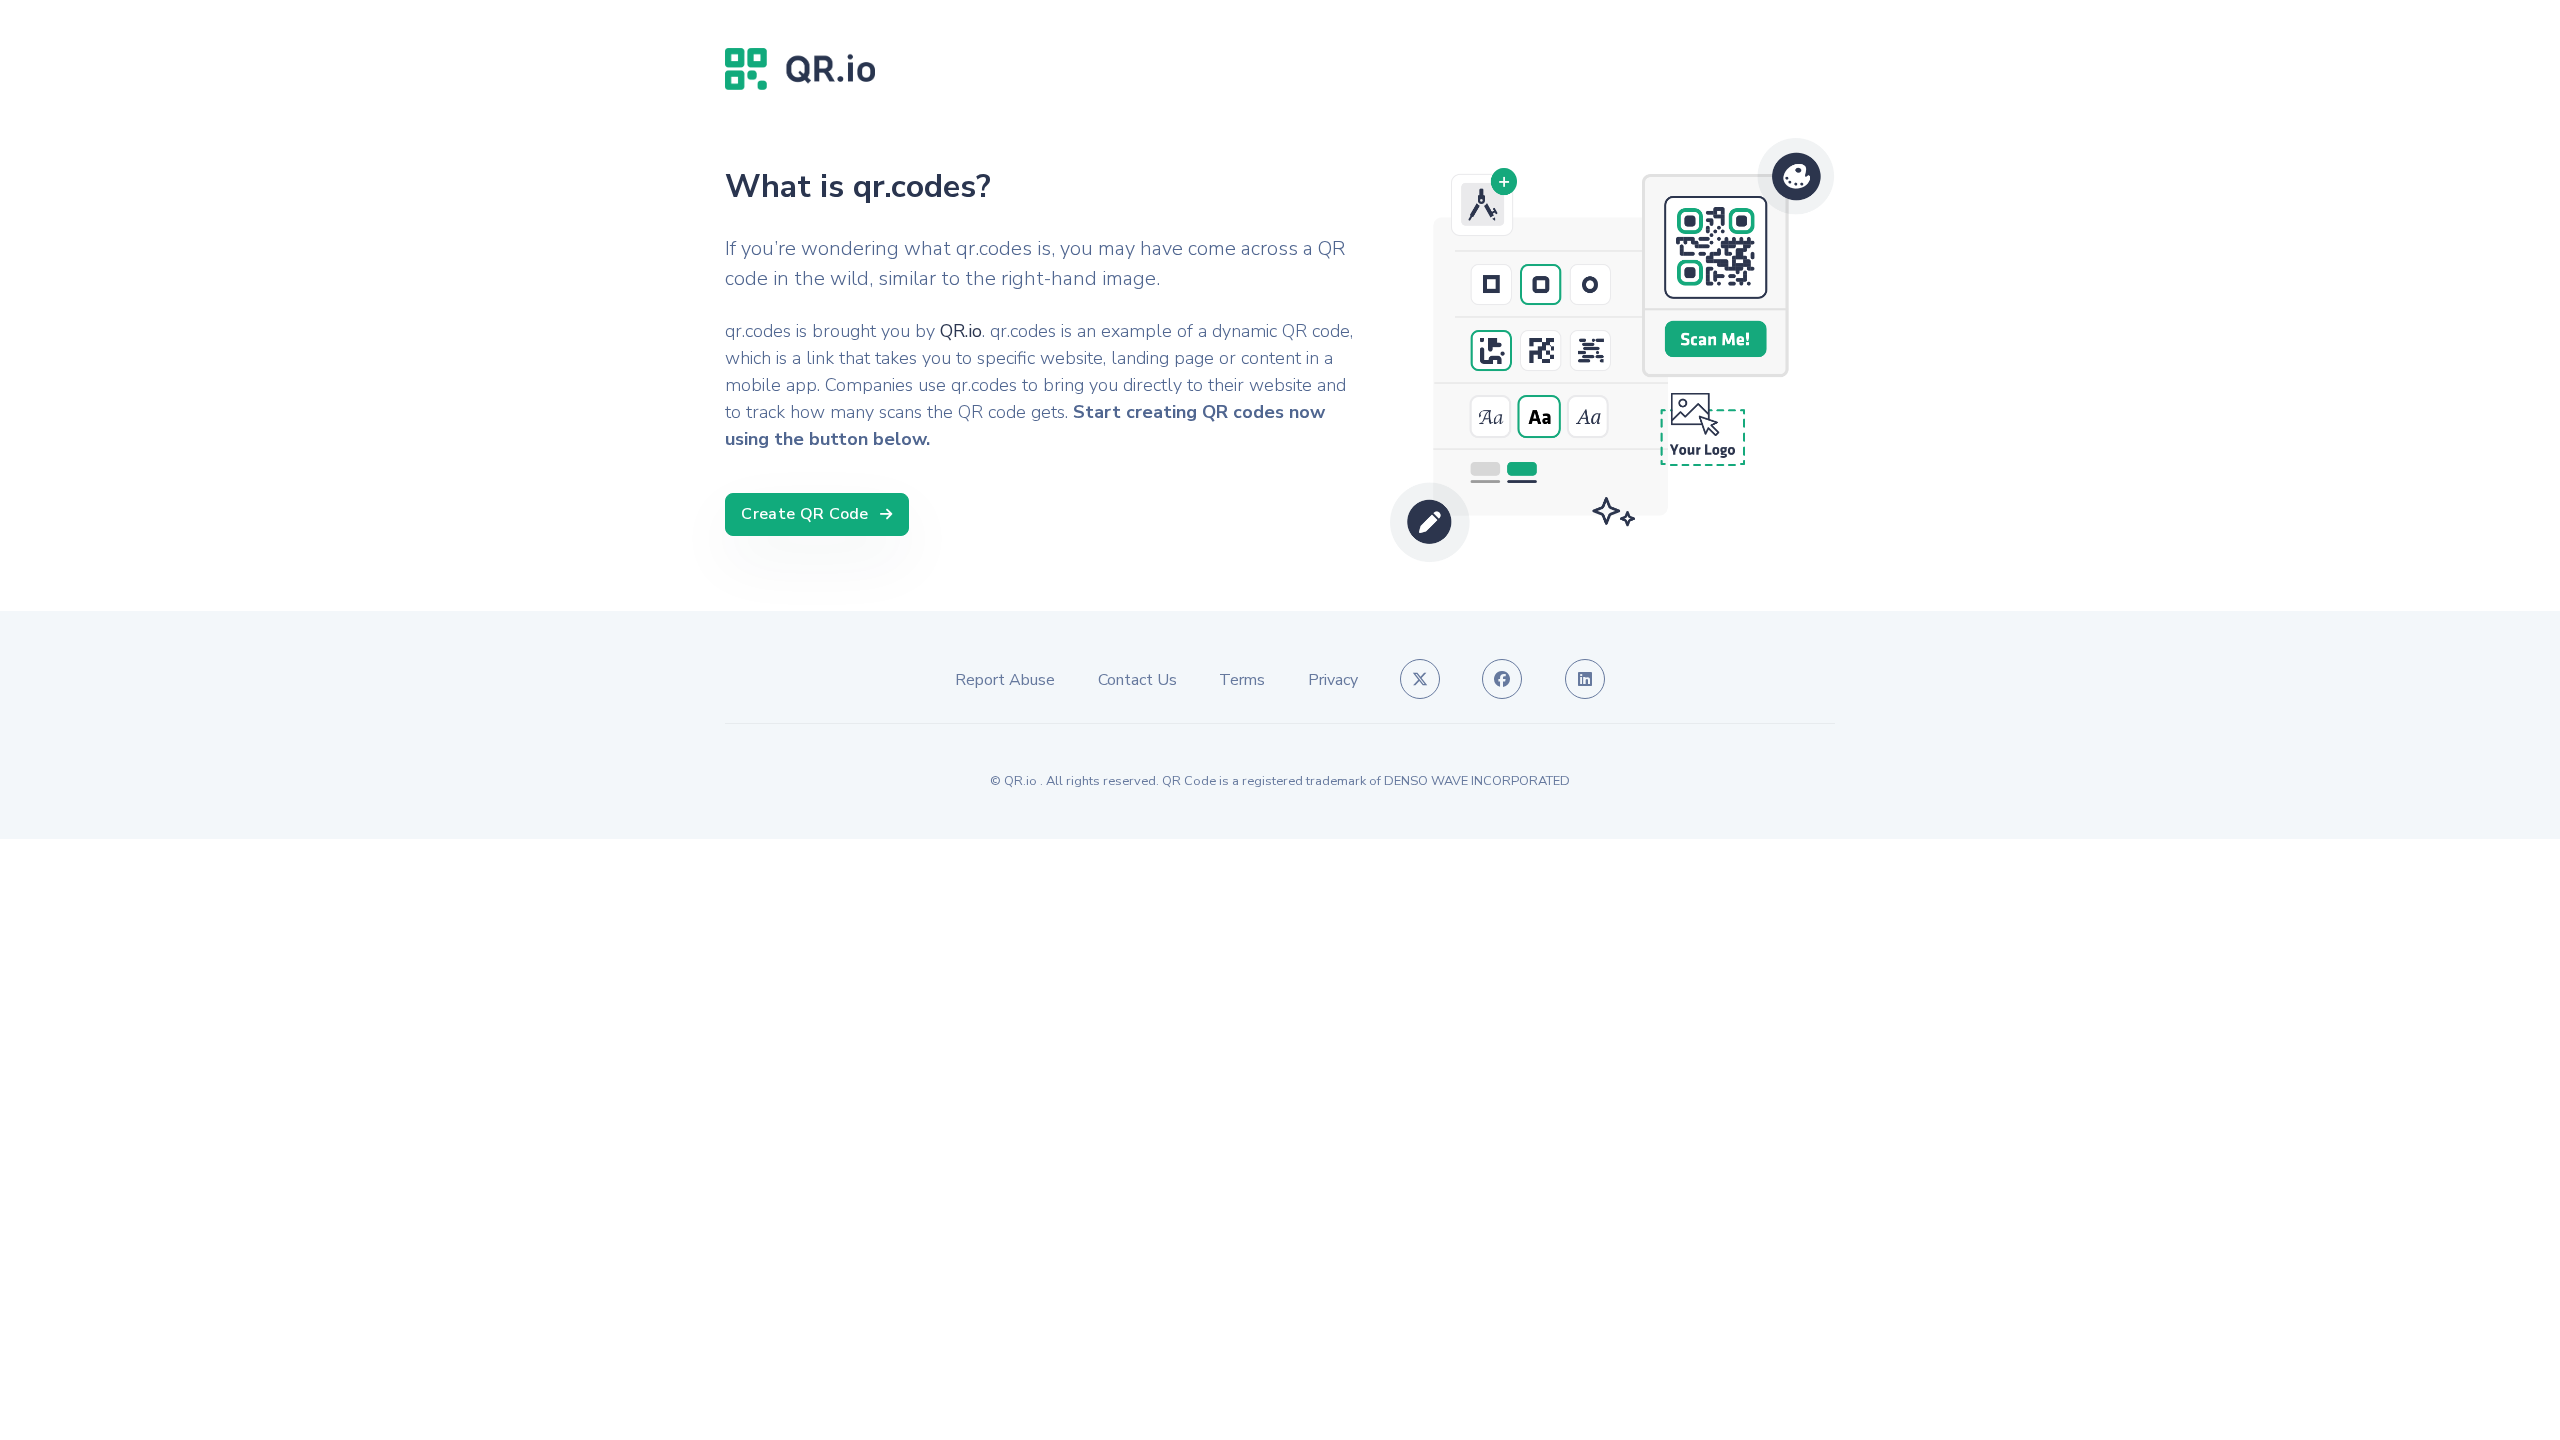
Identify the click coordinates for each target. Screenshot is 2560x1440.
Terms (1242, 680)
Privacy (1333, 680)
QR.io (961, 331)
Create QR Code (805, 514)
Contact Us (1137, 680)
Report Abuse (1005, 680)
